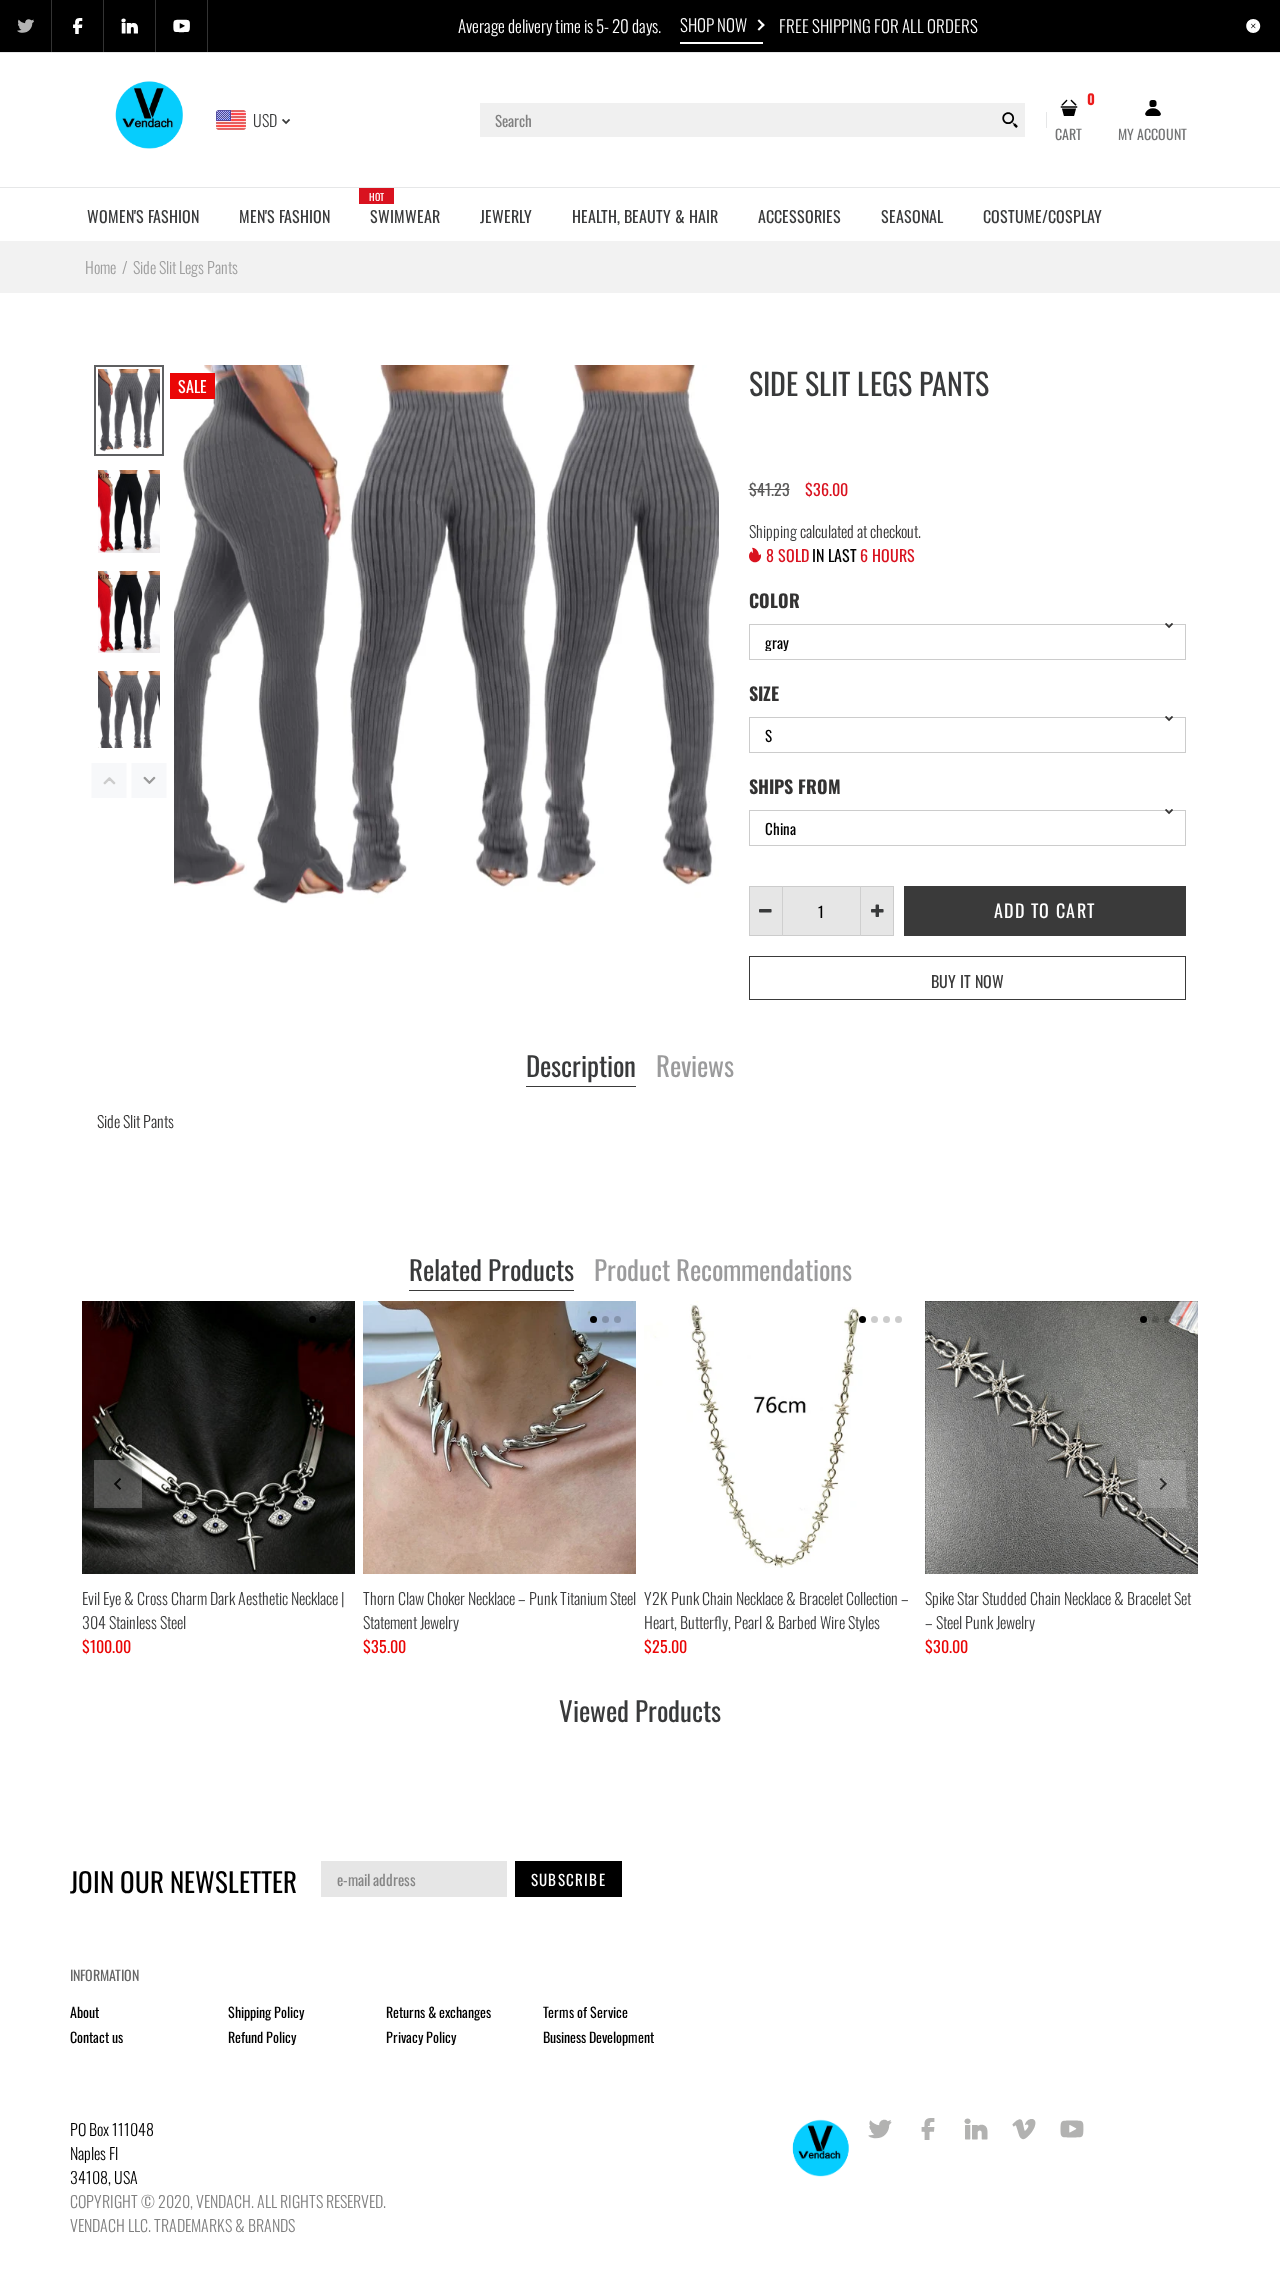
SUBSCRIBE (568, 1879)
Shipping (773, 531)
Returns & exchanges (438, 2011)
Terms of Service (585, 2011)
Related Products (491, 1271)
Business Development (598, 2036)
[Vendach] (150, 118)
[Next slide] (1162, 1484)
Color (774, 600)
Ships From (795, 786)
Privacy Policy (421, 2036)
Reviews (695, 1067)
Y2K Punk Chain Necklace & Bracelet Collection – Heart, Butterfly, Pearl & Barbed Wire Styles (776, 1610)
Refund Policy (262, 2036)
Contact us (96, 2036)
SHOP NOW (713, 24)
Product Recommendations (723, 1271)
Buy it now (967, 981)
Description (581, 1067)
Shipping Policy (266, 2011)
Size (764, 693)
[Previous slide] (118, 1484)
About (84, 2011)
